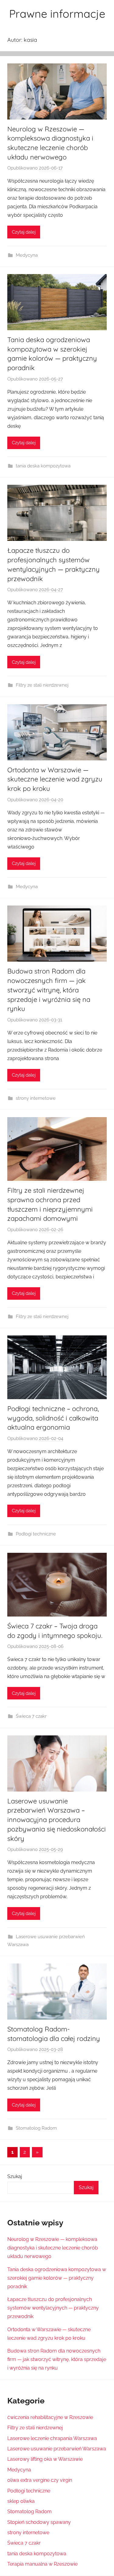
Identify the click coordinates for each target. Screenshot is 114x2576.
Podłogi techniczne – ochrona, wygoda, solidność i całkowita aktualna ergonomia (53, 1418)
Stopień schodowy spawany (39, 2522)
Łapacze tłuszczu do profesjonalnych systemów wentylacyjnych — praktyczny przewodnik (53, 2308)
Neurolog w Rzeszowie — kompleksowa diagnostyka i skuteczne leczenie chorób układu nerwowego (53, 2248)
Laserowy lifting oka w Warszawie (45, 2459)
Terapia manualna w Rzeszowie (42, 2564)
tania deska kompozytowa (43, 466)
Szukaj (15, 2176)
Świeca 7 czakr (31, 1716)
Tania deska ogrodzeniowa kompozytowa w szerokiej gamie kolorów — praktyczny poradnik (57, 2278)
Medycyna (27, 255)
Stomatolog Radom (36, 2128)
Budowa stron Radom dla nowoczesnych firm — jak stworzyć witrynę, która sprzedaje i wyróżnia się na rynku (49, 990)
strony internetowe (36, 1098)
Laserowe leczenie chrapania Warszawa (52, 2438)
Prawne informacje (57, 14)
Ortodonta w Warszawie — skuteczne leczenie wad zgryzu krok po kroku (55, 779)
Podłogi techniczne (36, 1534)
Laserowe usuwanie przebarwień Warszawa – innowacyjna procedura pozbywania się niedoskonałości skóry (57, 1820)
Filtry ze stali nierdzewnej (42, 685)
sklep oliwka (21, 2501)
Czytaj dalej (24, 232)
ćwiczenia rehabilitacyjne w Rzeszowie (50, 2417)
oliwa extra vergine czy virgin (40, 2480)
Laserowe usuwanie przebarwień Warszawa (57, 2449)
